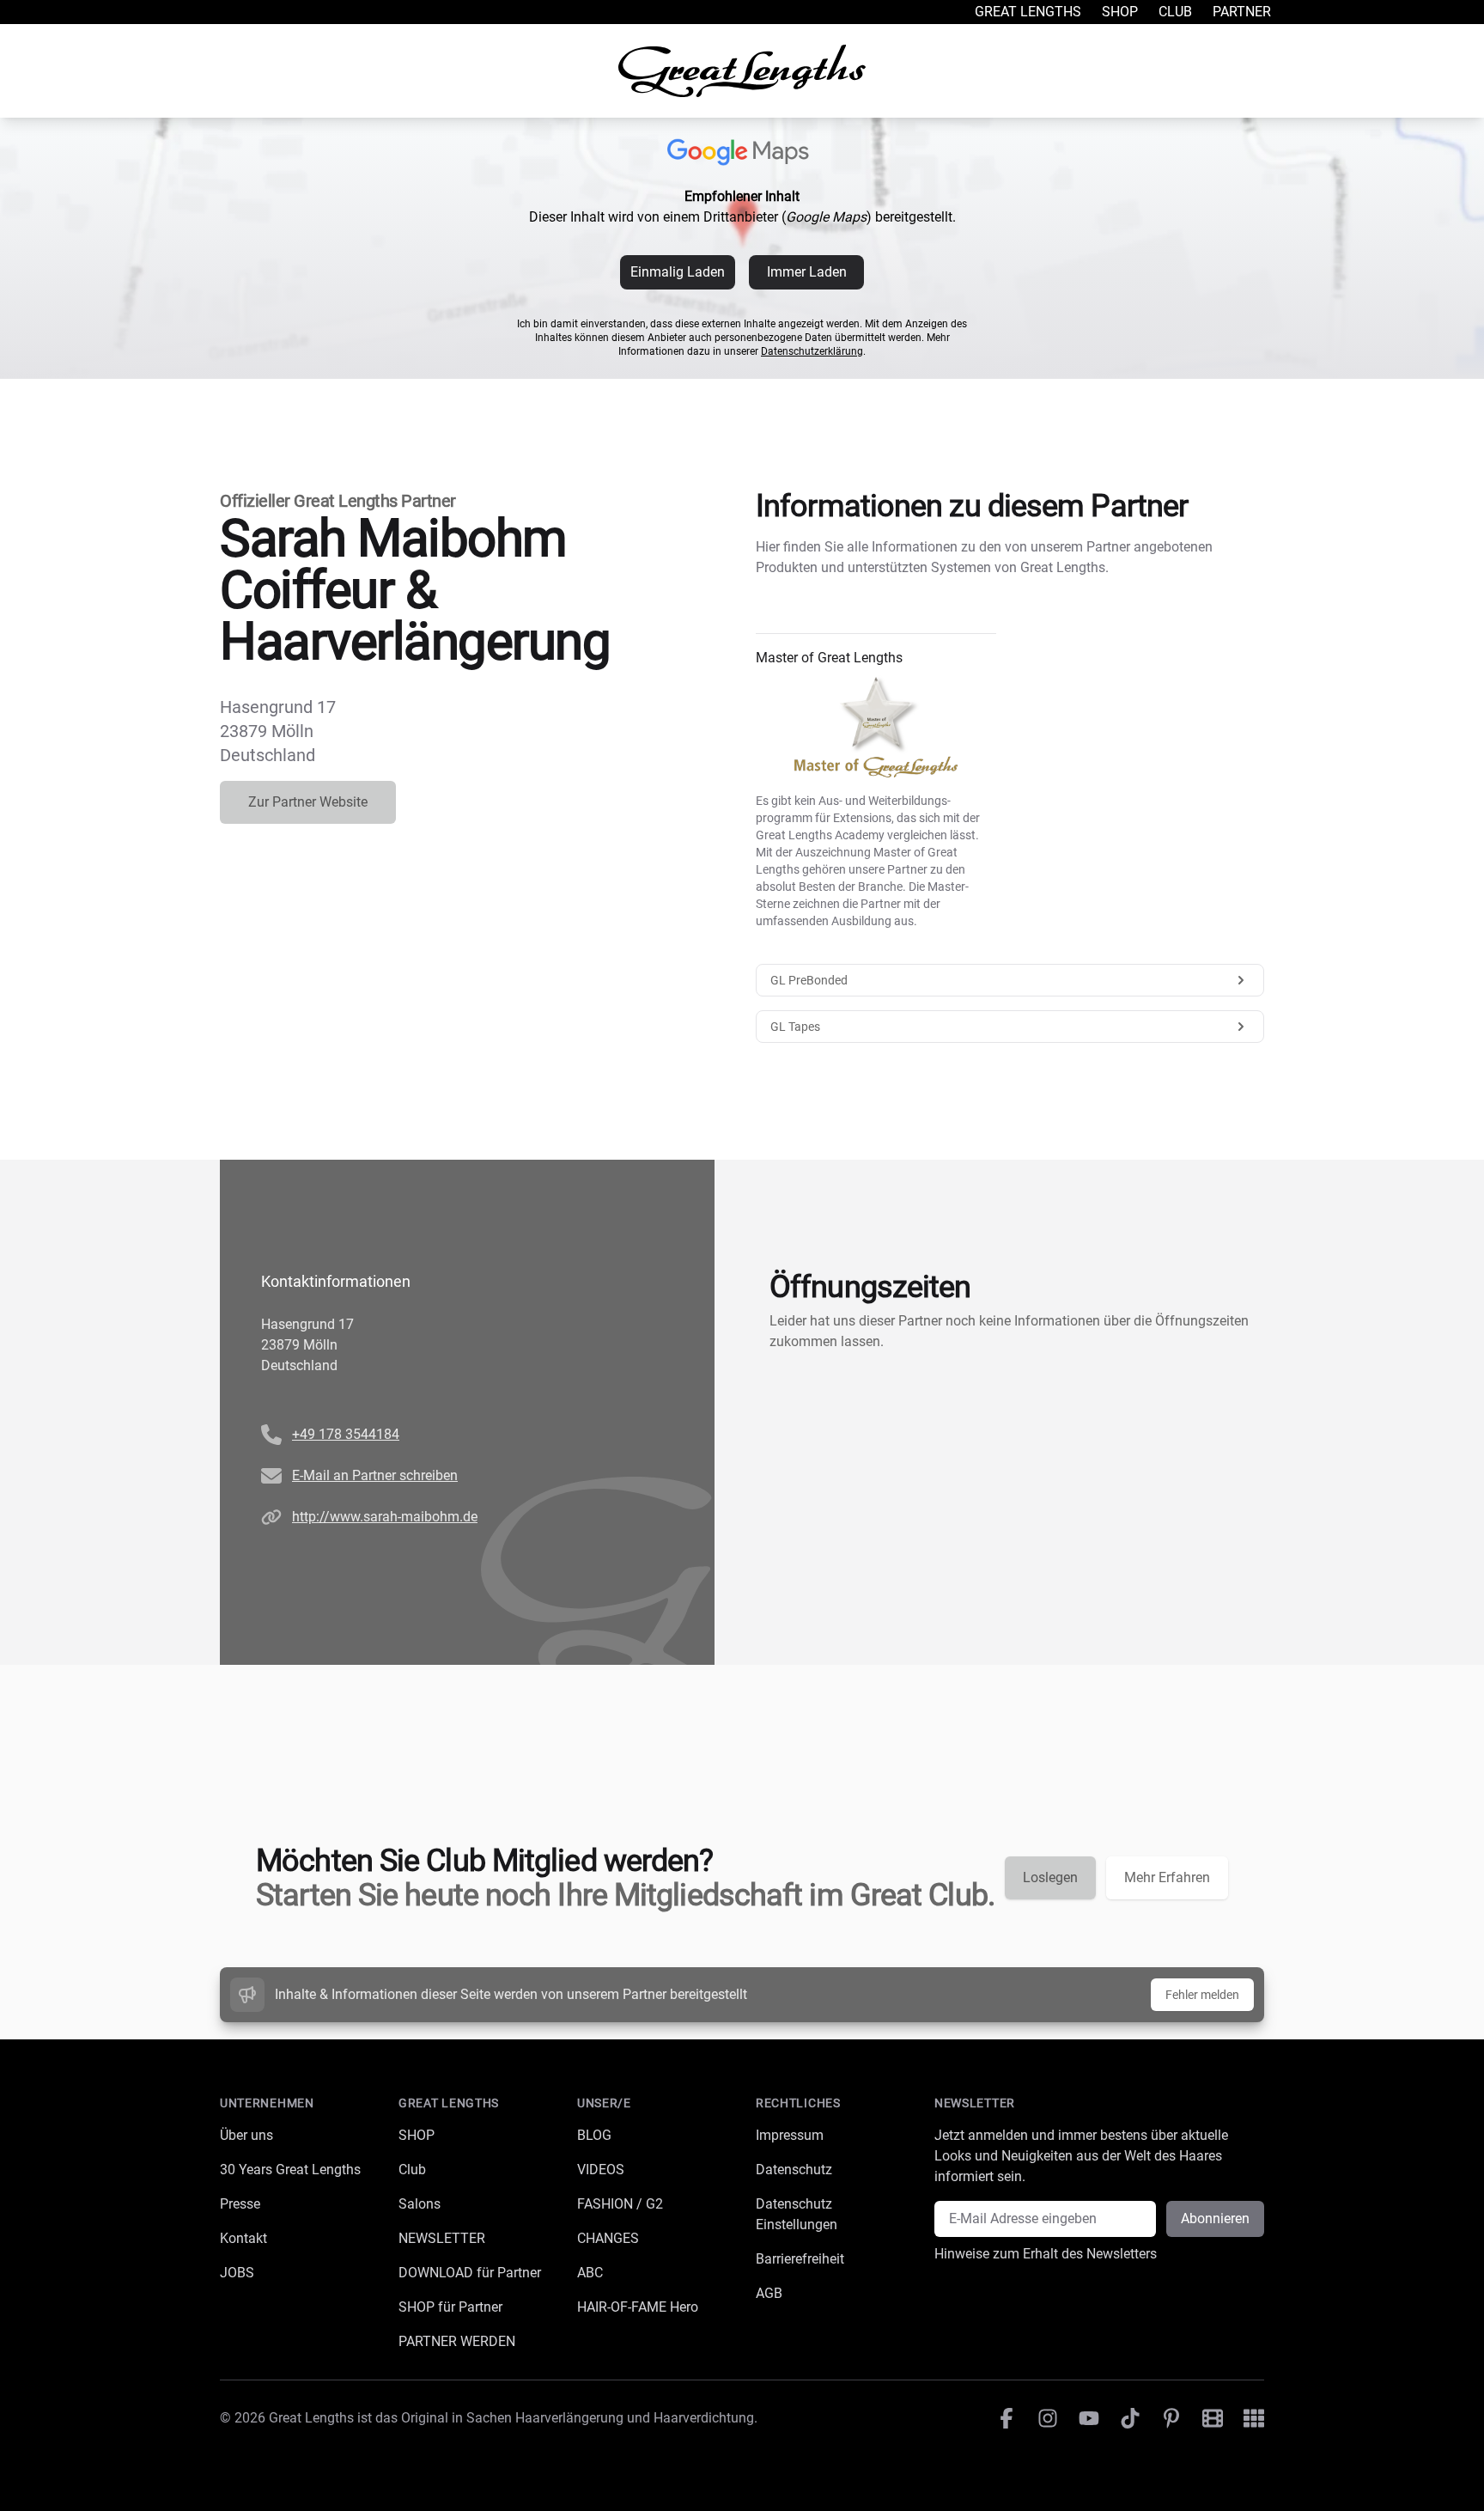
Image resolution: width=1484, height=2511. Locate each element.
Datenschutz (794, 2170)
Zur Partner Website (308, 802)
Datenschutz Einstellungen (797, 2214)
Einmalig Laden (678, 272)
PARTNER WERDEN (457, 2341)
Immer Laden (807, 272)
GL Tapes (795, 1027)
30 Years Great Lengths (290, 2170)
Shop (1120, 12)
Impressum (790, 2135)
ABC (590, 2273)
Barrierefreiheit (800, 2259)
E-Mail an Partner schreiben (375, 1475)
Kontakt (243, 2238)
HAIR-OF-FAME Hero (638, 2307)
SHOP (417, 2135)
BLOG (594, 2135)
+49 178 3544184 (346, 1434)
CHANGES (608, 2238)
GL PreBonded (809, 980)
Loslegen (1050, 1877)
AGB (769, 2293)
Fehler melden (1202, 1995)
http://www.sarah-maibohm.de (385, 1517)
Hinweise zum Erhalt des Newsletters (1046, 2254)
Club (1175, 12)
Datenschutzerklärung (812, 351)
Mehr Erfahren (1167, 1877)
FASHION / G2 (620, 2204)
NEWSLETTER (442, 2238)
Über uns (246, 2135)
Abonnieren (1215, 2218)
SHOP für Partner (450, 2307)
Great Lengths (1028, 12)
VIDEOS (601, 2170)
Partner (1242, 12)
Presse (240, 2204)
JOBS (237, 2273)
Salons (420, 2204)
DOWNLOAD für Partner (470, 2273)
